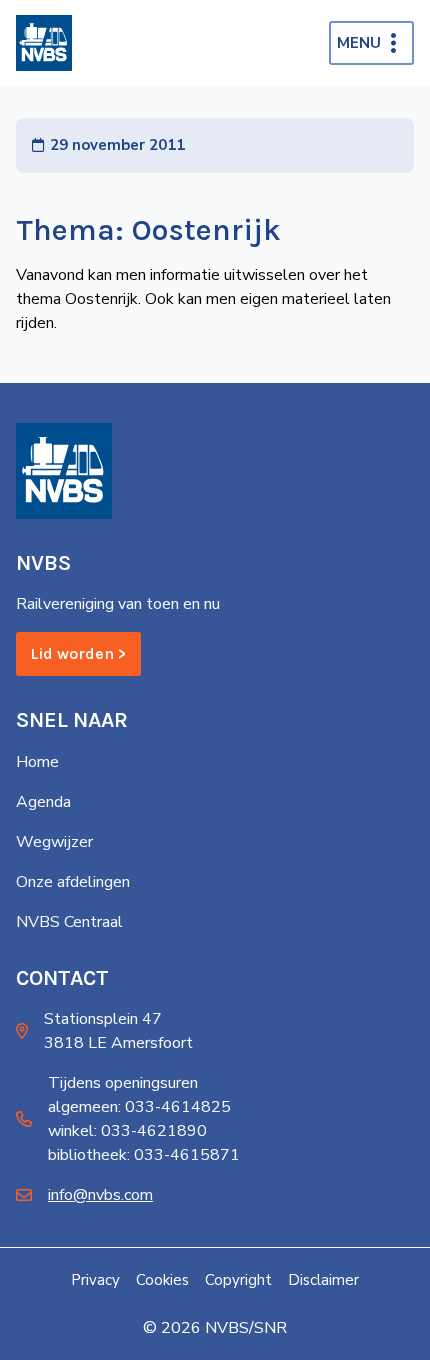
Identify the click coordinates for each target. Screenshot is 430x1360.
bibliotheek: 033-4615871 (144, 1155)
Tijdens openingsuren (123, 1083)
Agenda (43, 802)
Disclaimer (323, 1280)
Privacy (95, 1280)
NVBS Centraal (69, 922)
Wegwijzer (54, 842)
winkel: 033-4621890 (127, 1131)
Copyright (238, 1280)
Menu (359, 43)
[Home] (44, 43)
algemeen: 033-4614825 (139, 1107)
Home (37, 762)
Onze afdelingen (73, 882)
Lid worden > (78, 653)
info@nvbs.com (100, 1195)
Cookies (162, 1280)
